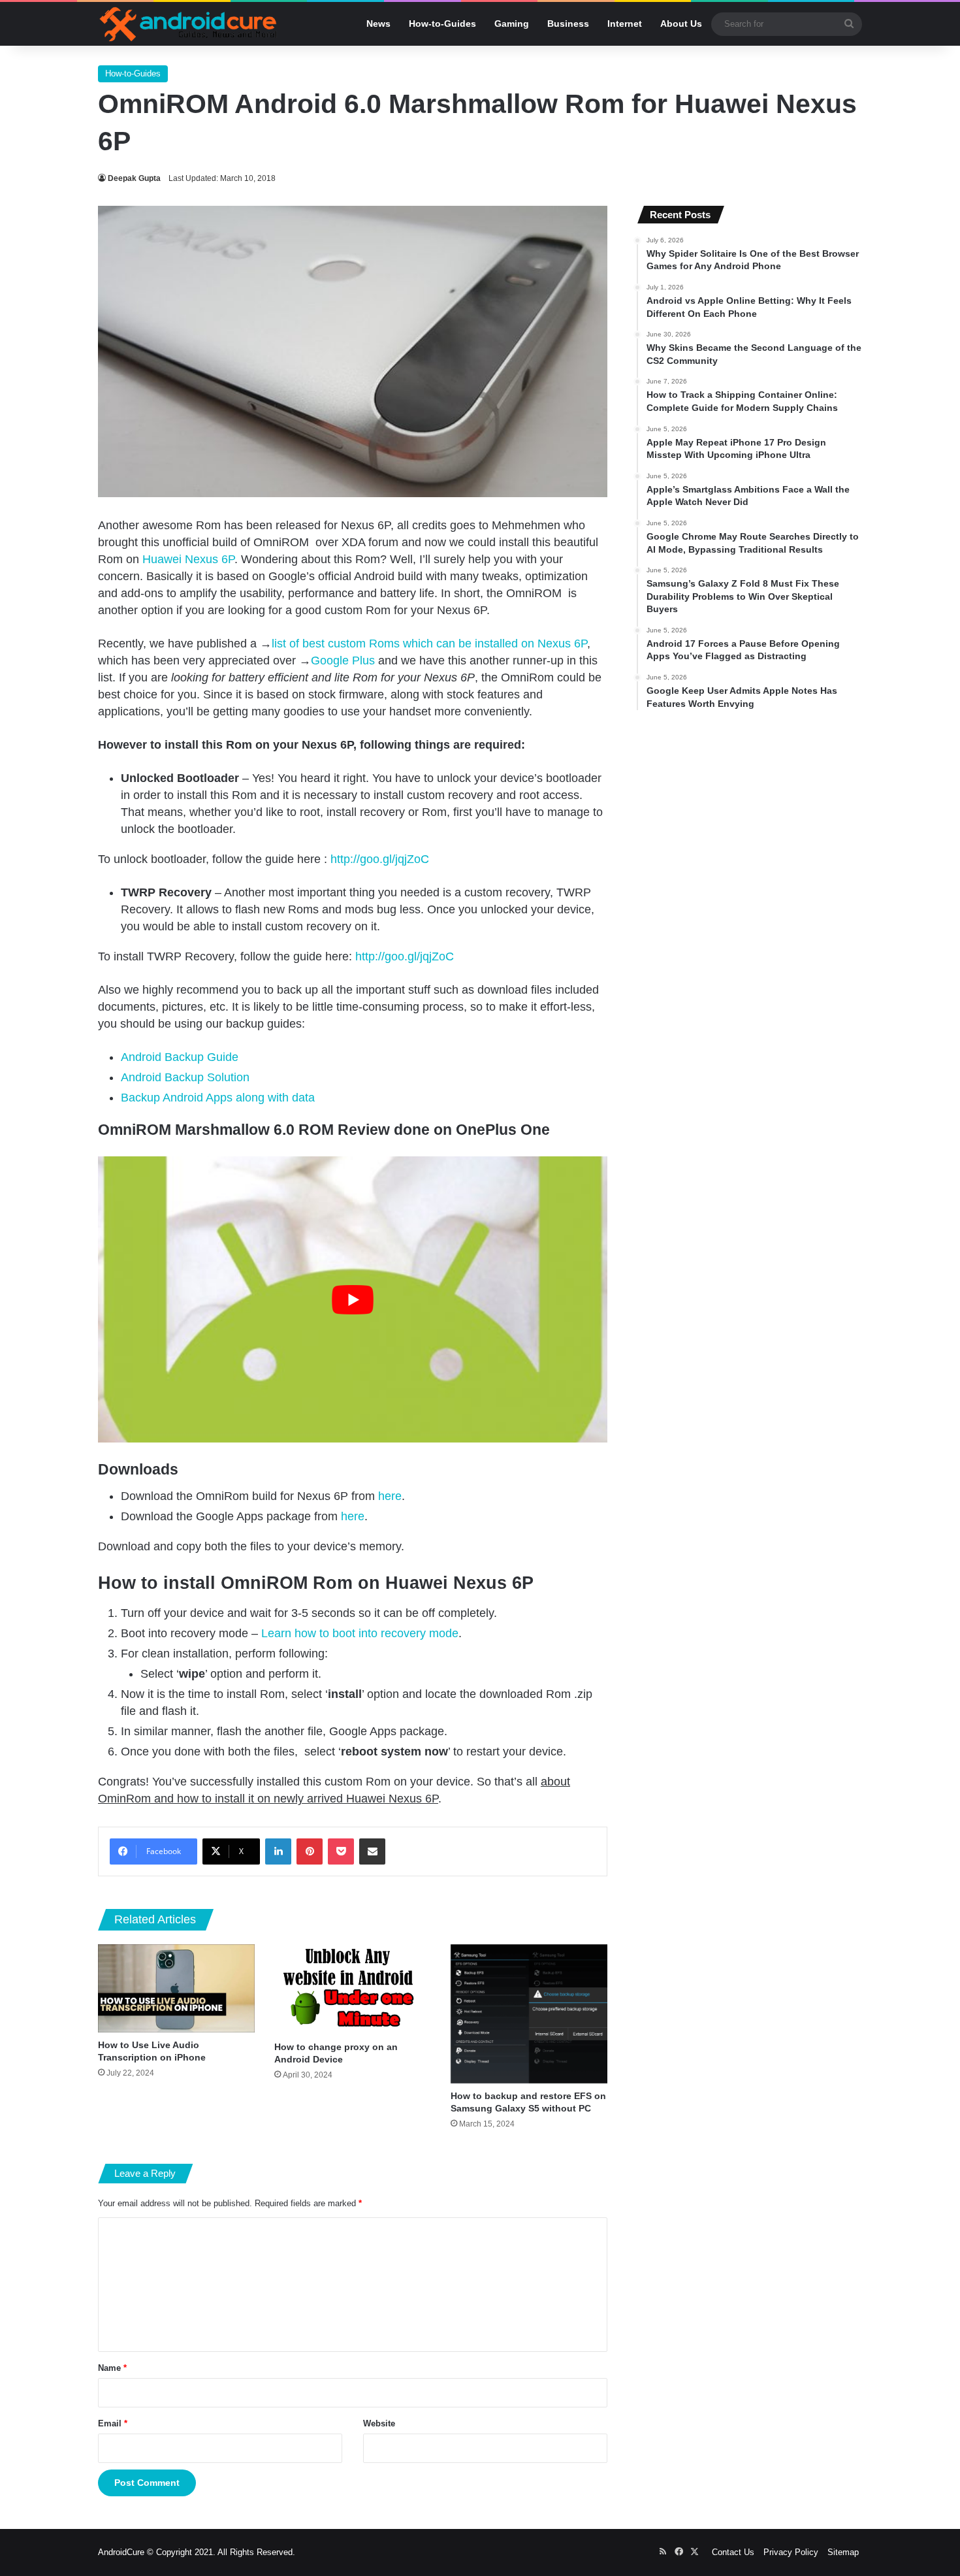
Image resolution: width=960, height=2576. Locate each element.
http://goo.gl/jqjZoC (380, 859)
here (390, 1496)
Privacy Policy (791, 2552)
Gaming (512, 24)
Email (113, 2423)
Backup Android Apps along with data (218, 1098)
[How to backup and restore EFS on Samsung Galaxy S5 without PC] (529, 2014)
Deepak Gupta (134, 178)
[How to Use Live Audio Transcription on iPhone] (176, 1988)
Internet (625, 24)
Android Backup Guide (180, 1057)
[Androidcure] (188, 24)
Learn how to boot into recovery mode (360, 1633)
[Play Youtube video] (353, 1300)
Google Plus (343, 660)
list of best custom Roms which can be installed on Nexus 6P (429, 644)
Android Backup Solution (185, 1077)
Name (112, 2368)
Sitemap (843, 2552)
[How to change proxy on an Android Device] (353, 1989)
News (378, 24)
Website (379, 2423)
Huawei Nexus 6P (188, 559)
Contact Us (733, 2552)
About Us (681, 24)
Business (568, 24)
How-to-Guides (442, 24)
